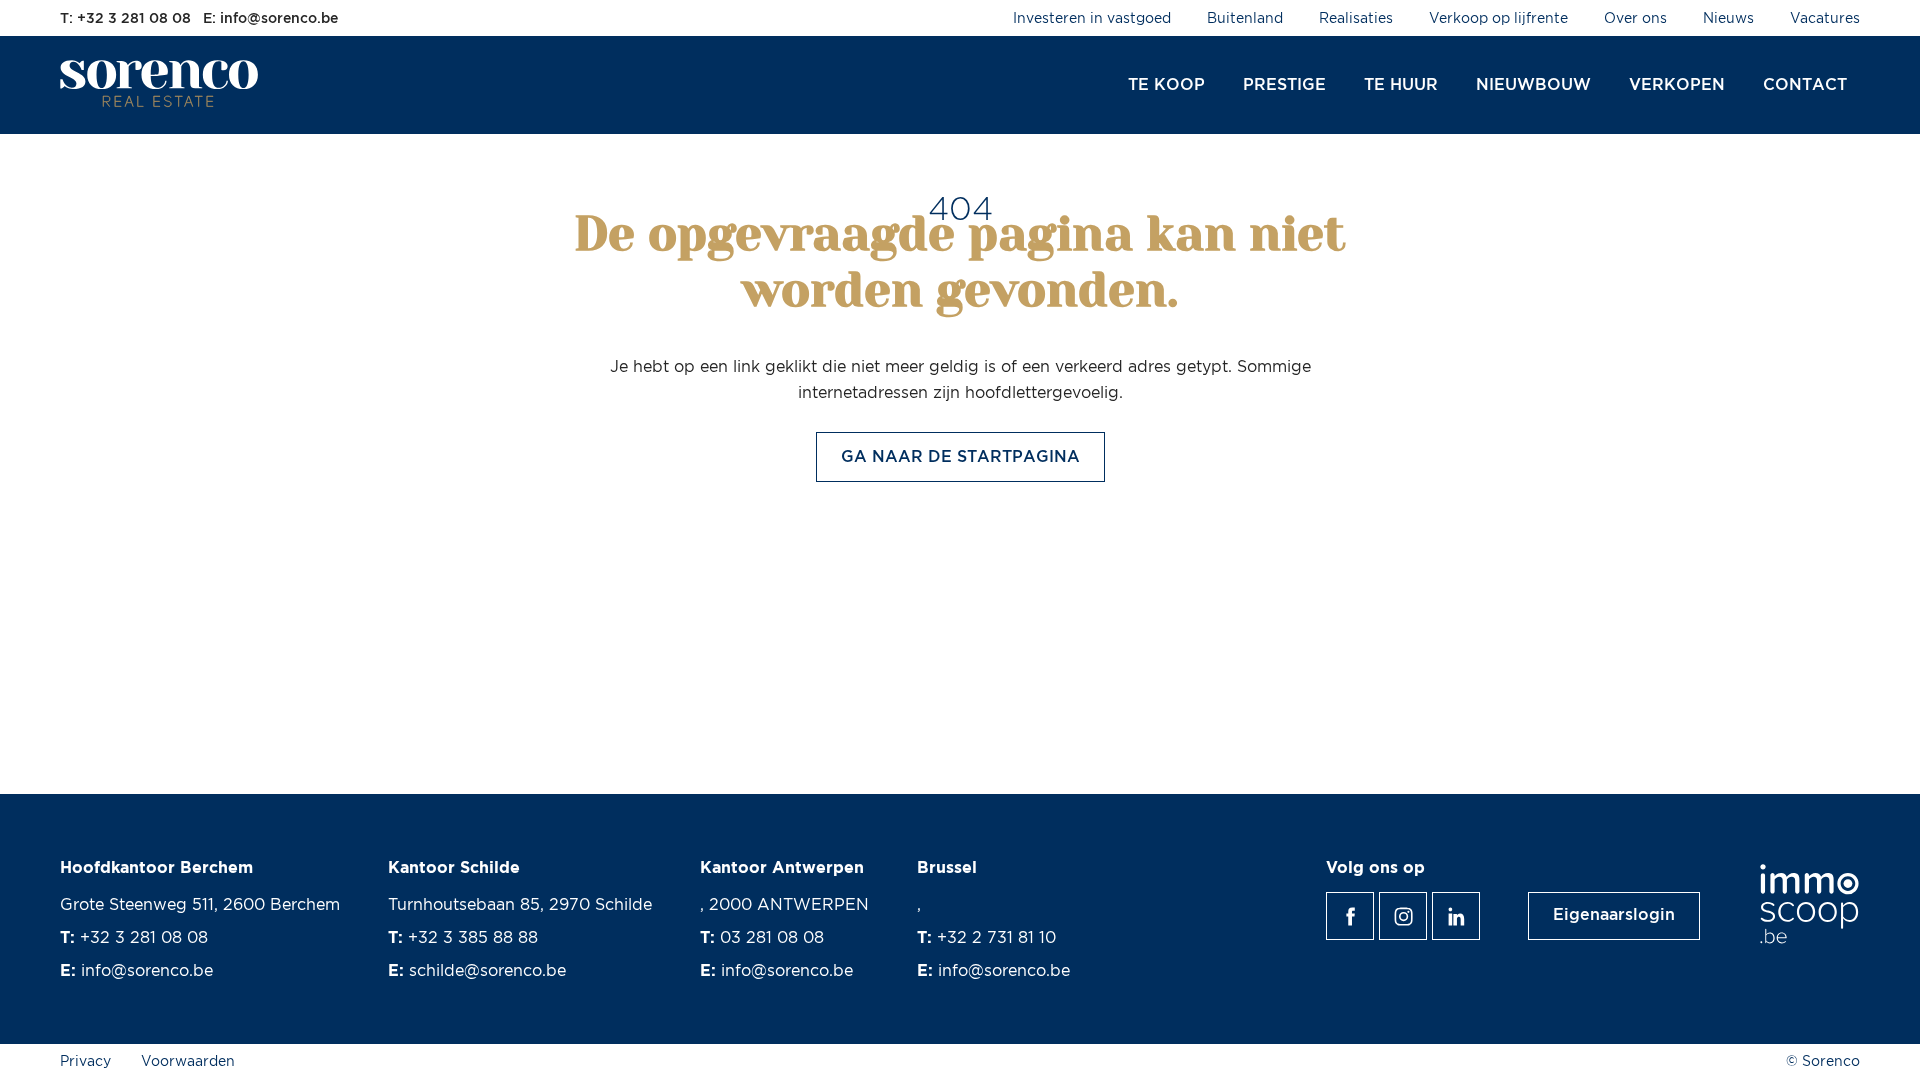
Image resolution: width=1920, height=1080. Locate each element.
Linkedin (1479, 906)
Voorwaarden (188, 1062)
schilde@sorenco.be (487, 971)
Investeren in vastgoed (1092, 19)
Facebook (1373, 906)
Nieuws (1728, 19)
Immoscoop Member (1810, 904)
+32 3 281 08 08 (144, 938)
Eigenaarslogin (1614, 915)
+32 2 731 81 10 (996, 938)
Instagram (1426, 906)
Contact (1805, 85)
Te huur (1401, 85)
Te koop (1166, 85)
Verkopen (1677, 85)
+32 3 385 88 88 (473, 938)
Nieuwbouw (1533, 85)
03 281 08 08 (772, 938)
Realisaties (1356, 19)
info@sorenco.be (147, 971)
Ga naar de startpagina (960, 457)
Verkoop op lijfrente (1498, 19)
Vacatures (1825, 19)
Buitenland (1245, 19)
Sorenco (161, 84)
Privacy (85, 1062)
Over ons (1635, 19)
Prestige (1284, 85)
